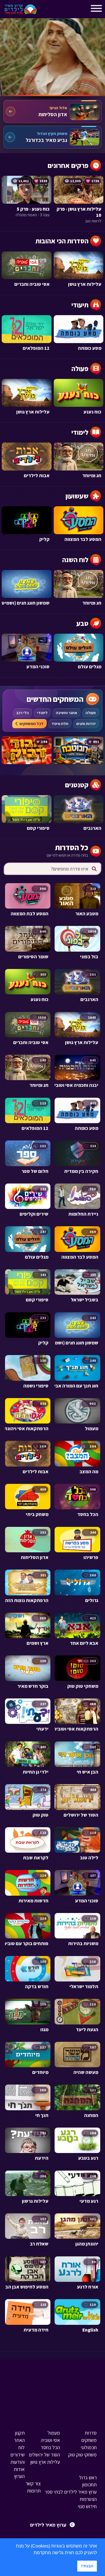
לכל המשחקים (32, 724)
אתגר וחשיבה (66, 713)
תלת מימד (60, 724)
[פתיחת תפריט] (46, 11)
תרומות (34, 2491)
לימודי (42, 713)
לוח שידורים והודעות (17, 2455)
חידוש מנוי (87, 2506)
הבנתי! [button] (87, 2566)
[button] (32, 2553)
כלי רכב (23, 713)
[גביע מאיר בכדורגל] (53, 137)
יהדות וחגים (86, 724)
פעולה (91, 713)
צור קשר (33, 2483)
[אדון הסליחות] (53, 111)
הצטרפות (88, 2499)
